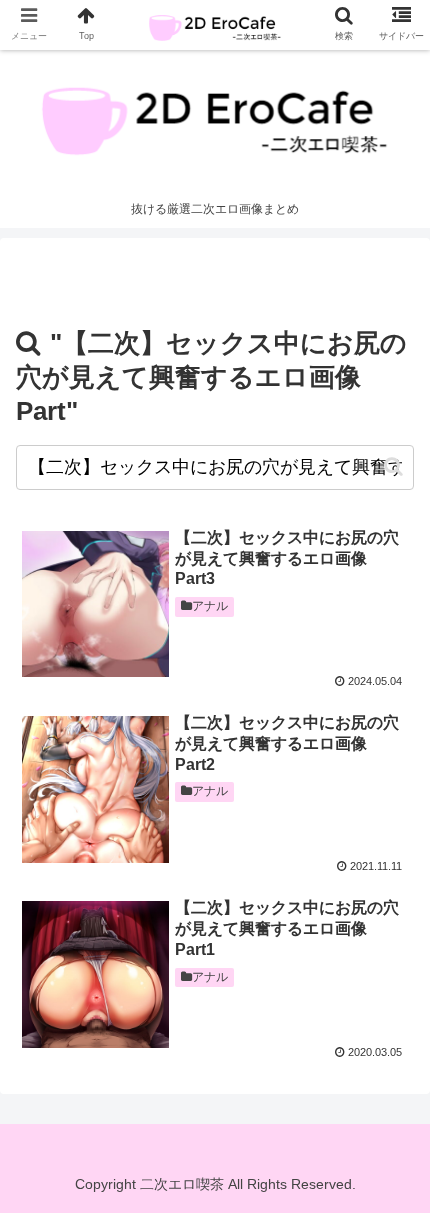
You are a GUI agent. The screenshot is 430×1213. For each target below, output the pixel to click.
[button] (393, 466)
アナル (210, 606)
